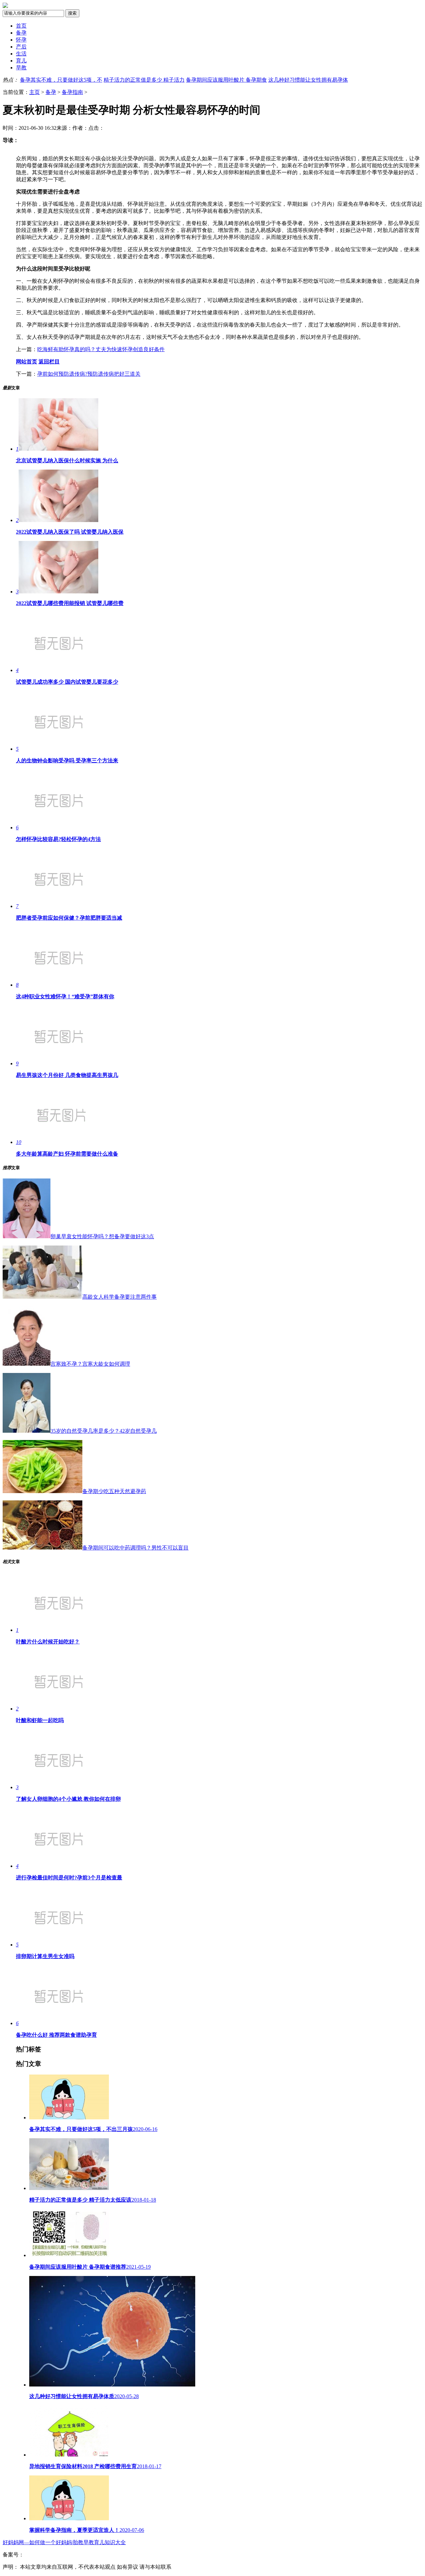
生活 (21, 54)
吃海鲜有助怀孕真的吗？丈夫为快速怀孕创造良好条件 (101, 349)
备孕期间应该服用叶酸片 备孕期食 (226, 80)
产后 (21, 47)
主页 (35, 92)
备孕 (21, 33)
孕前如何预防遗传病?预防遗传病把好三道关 (89, 374)
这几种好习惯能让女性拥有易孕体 (308, 80)
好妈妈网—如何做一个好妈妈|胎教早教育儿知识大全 (64, 2542)
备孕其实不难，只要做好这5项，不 (61, 80)
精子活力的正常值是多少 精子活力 (144, 80)
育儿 (21, 61)
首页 (21, 26)
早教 (21, 68)
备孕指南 (72, 92)
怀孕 (21, 40)
